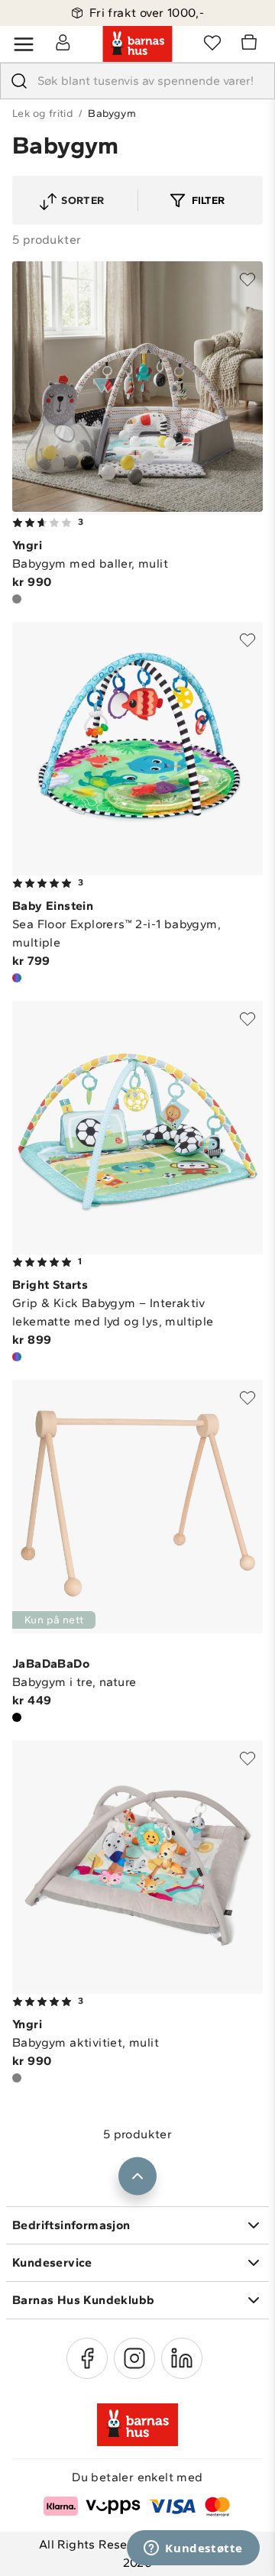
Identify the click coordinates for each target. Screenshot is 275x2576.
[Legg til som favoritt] (247, 280)
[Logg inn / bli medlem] (63, 42)
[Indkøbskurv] (251, 44)
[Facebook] (87, 2358)
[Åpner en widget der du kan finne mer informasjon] (193, 2549)
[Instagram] (134, 2358)
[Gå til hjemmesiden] (137, 44)
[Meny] (24, 44)
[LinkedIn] (182, 2358)
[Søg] (19, 81)
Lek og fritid (43, 113)
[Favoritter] (212, 42)
